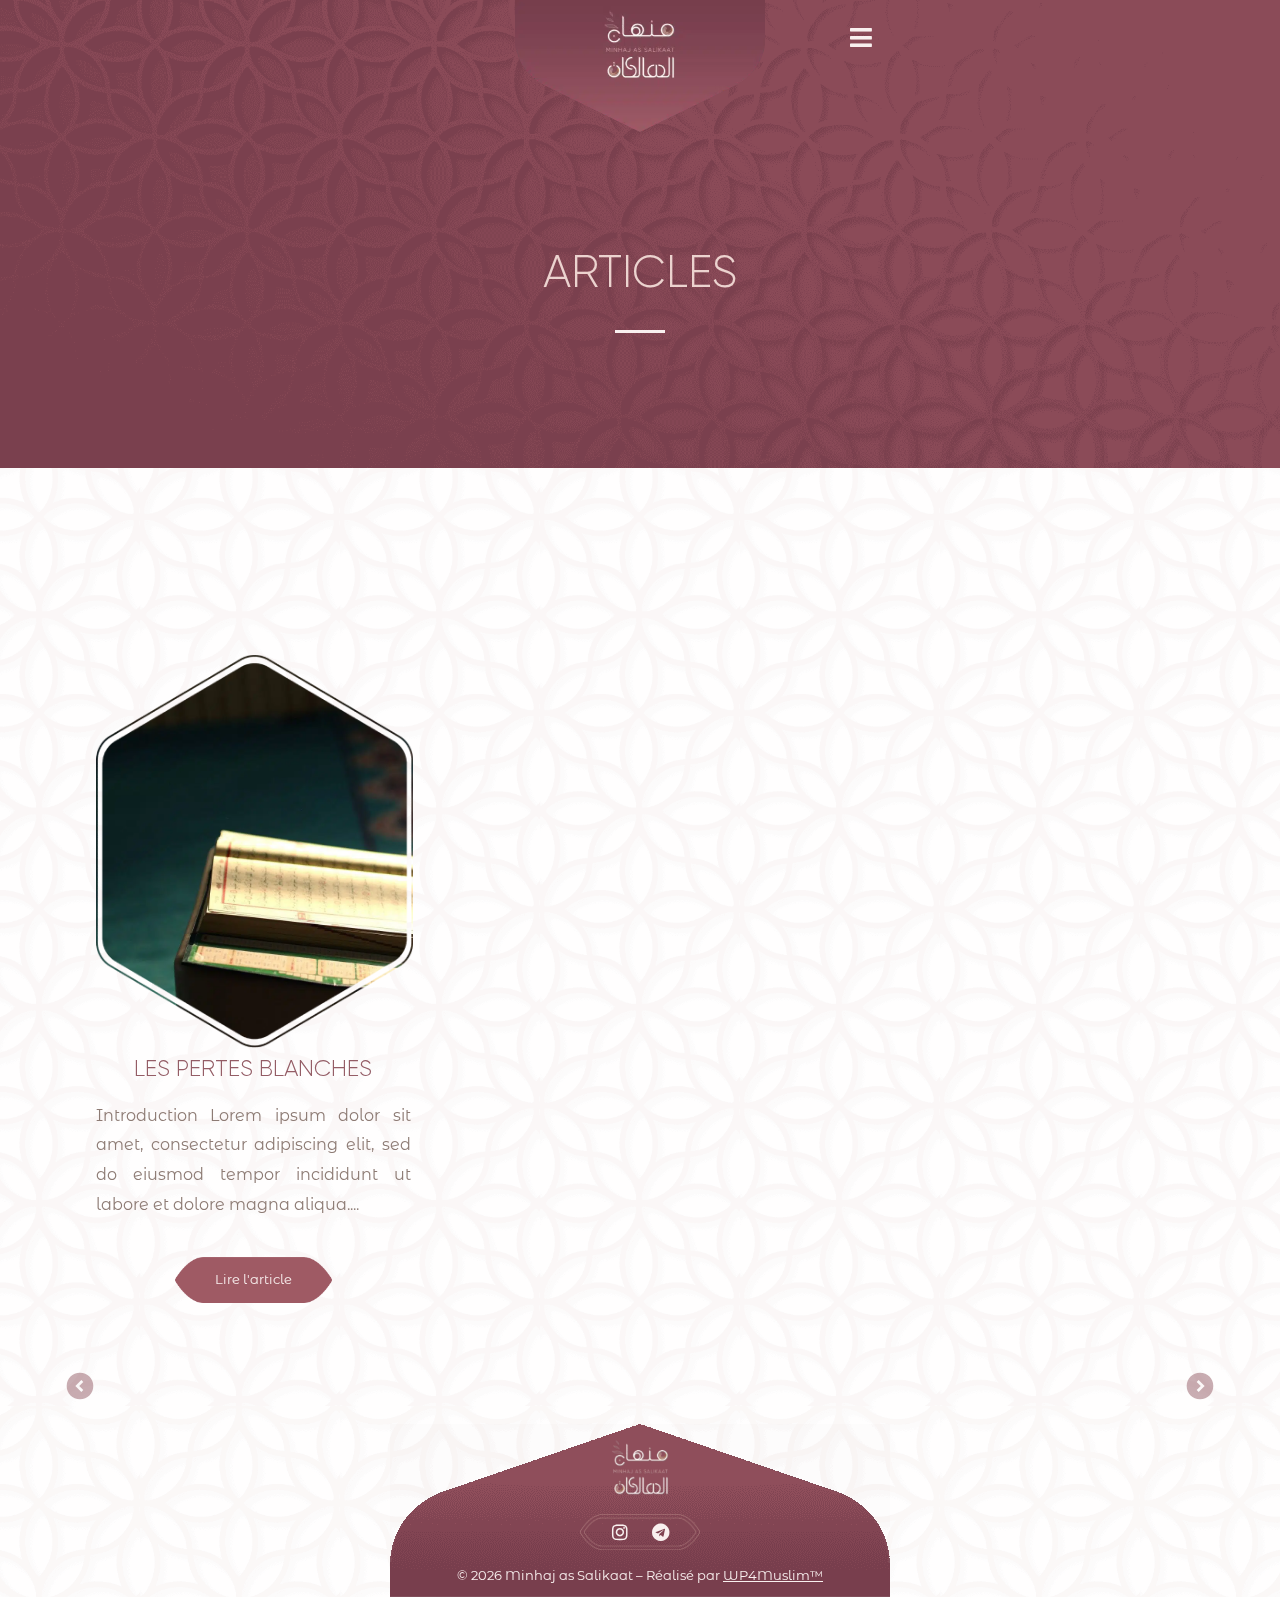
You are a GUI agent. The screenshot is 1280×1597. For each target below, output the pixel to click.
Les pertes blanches (253, 1068)
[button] (868, 37)
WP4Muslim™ (773, 1575)
